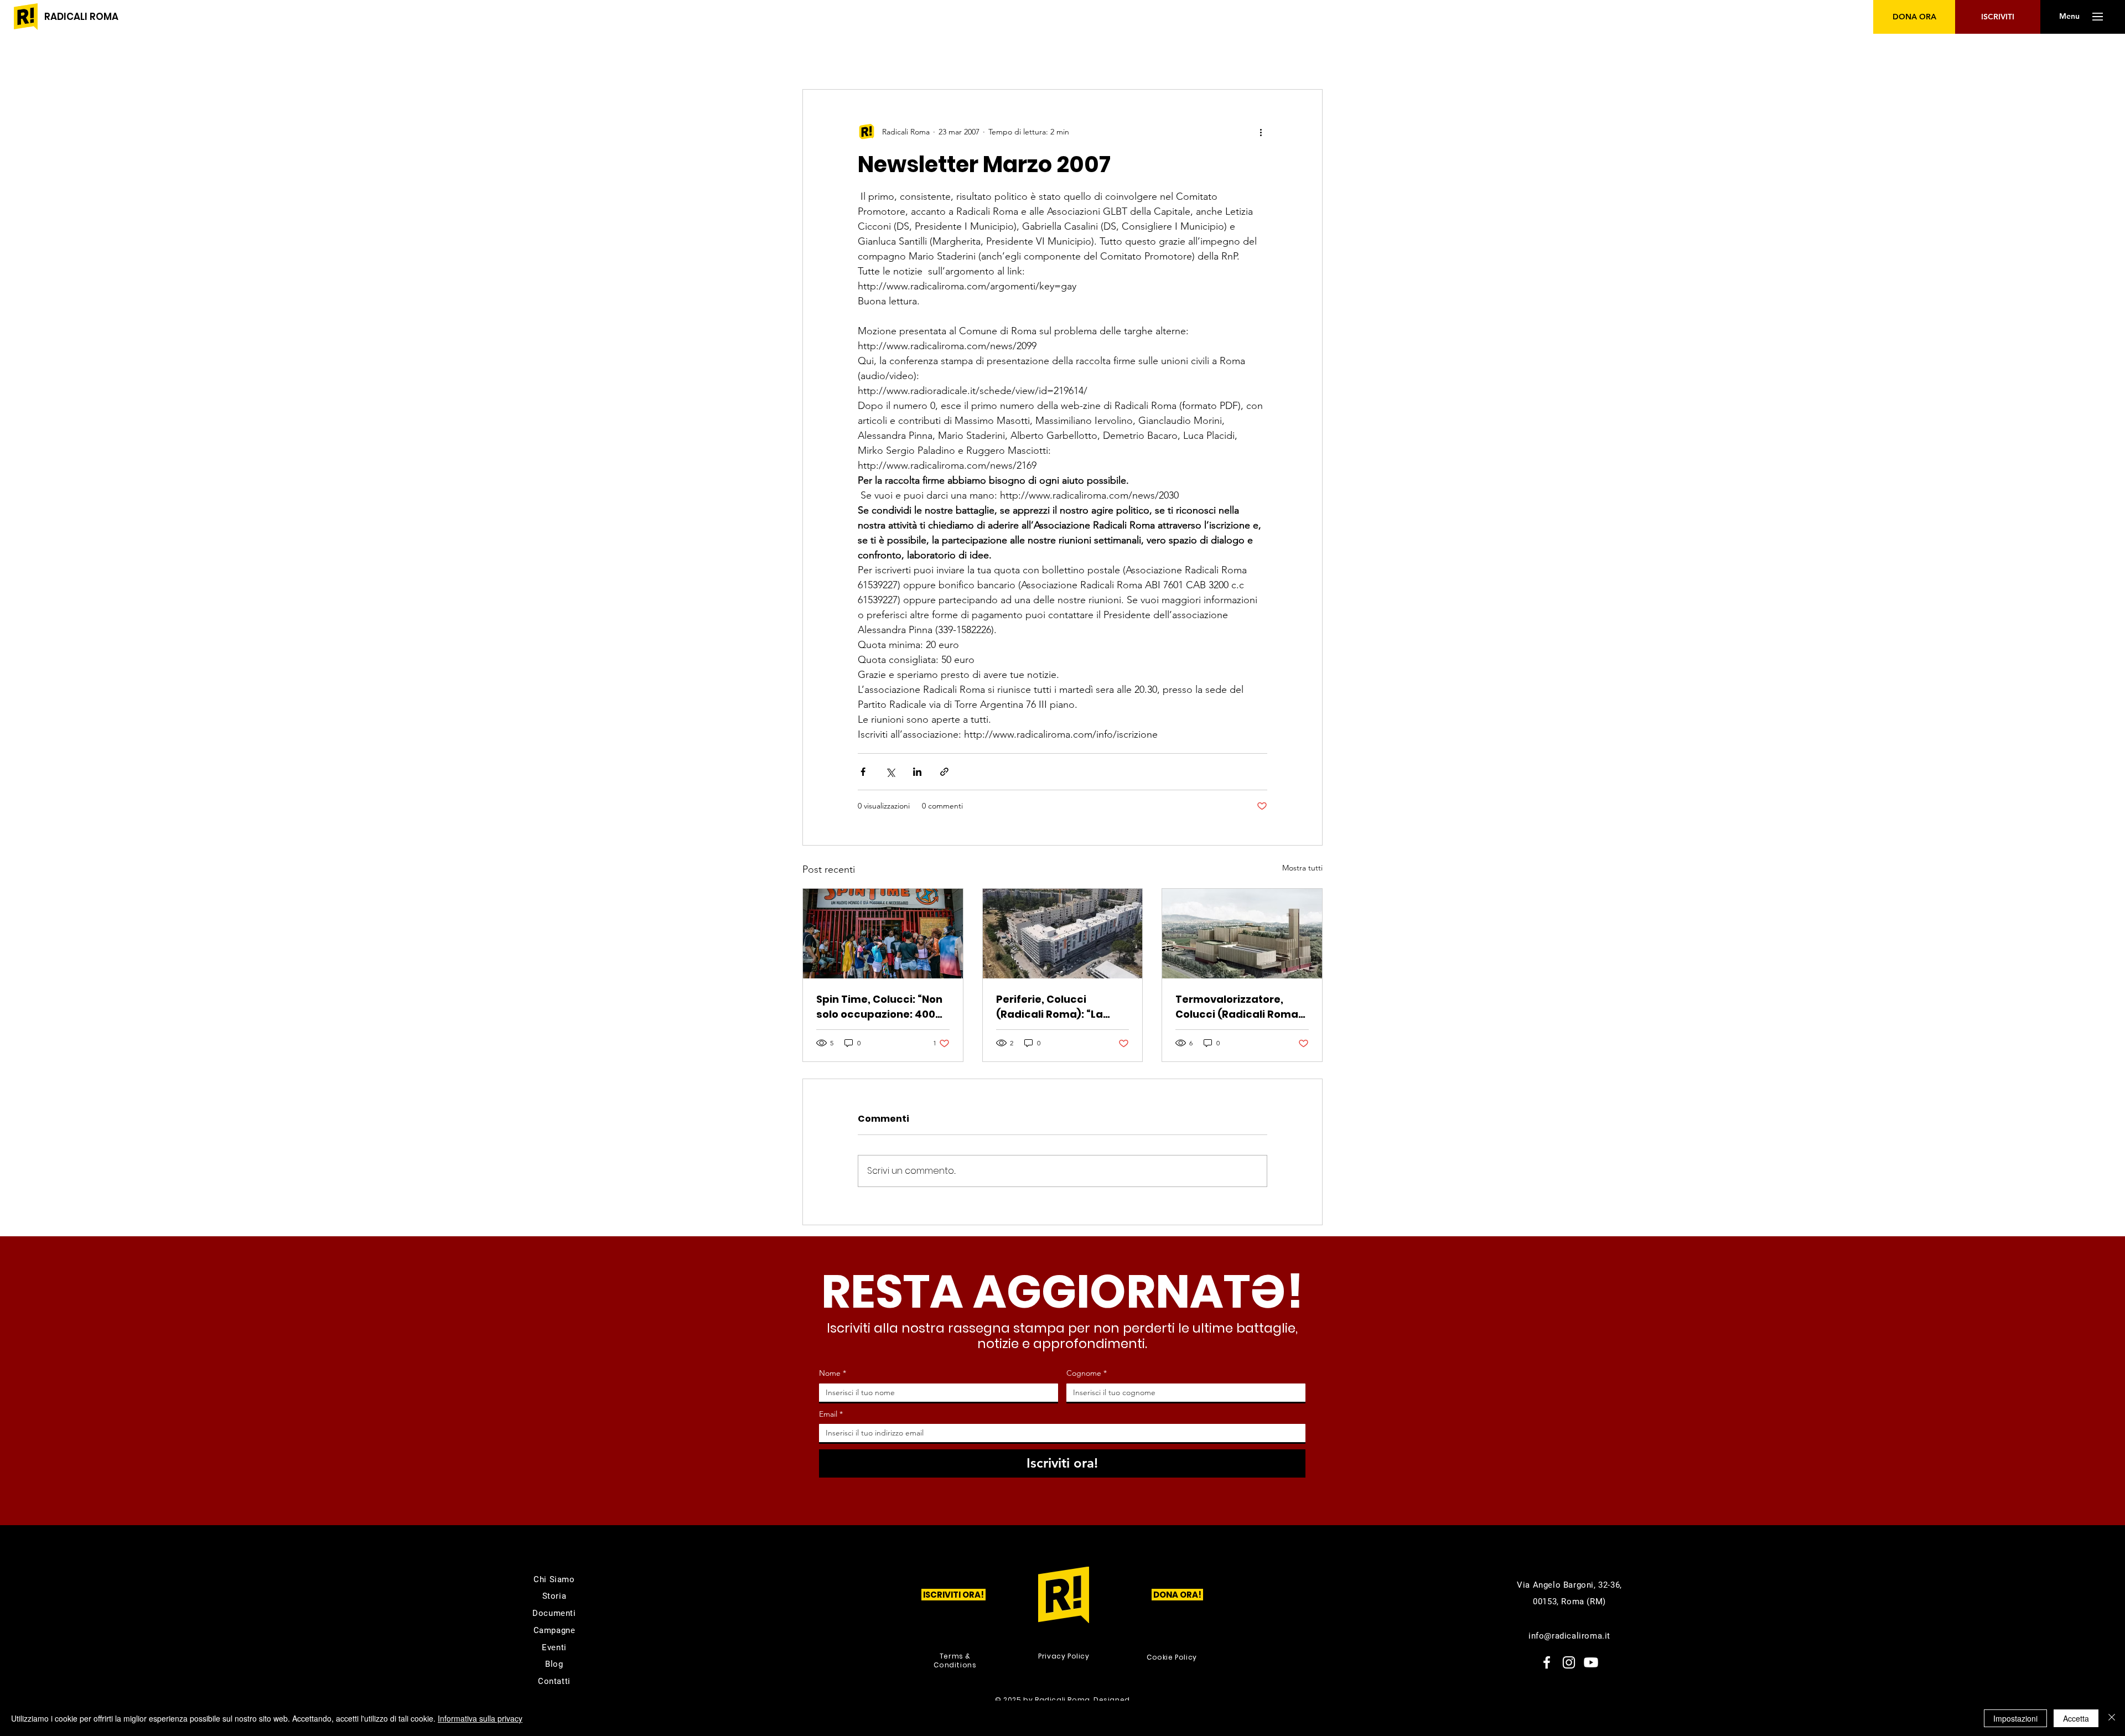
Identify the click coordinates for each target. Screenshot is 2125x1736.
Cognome (1087, 1373)
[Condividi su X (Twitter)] (890, 772)
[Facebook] (1547, 1662)
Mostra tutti (1302, 868)
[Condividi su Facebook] (863, 772)
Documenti (554, 1613)
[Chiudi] (2112, 1718)
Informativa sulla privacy (480, 1718)
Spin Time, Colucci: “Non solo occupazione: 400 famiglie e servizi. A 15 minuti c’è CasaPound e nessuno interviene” (879, 1007)
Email (831, 1414)
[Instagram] (1569, 1662)
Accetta (2076, 1718)
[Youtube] (1591, 1662)
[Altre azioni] (1261, 132)
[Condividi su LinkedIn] (917, 772)
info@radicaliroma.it (1569, 1636)
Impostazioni (2015, 1718)
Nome (833, 1373)
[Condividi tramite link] (944, 772)
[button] (2069, 17)
